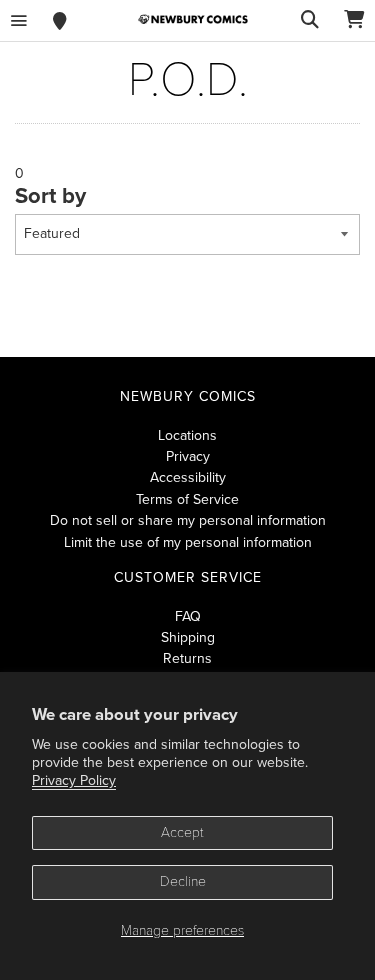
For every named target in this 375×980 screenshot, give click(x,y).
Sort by (50, 196)
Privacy (188, 456)
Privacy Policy (74, 780)
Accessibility (188, 477)
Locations (187, 435)
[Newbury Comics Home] (193, 19)
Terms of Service (187, 499)
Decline (183, 881)
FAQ (188, 616)
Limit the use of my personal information (188, 542)
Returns (187, 658)
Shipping (188, 637)
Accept (182, 832)
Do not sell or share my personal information (188, 520)
